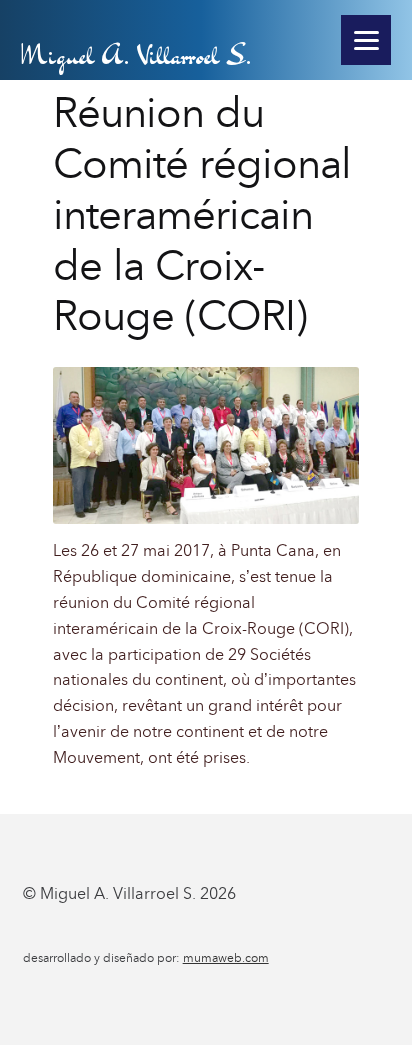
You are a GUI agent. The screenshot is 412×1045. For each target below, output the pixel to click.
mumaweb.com (226, 958)
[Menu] (366, 40)
